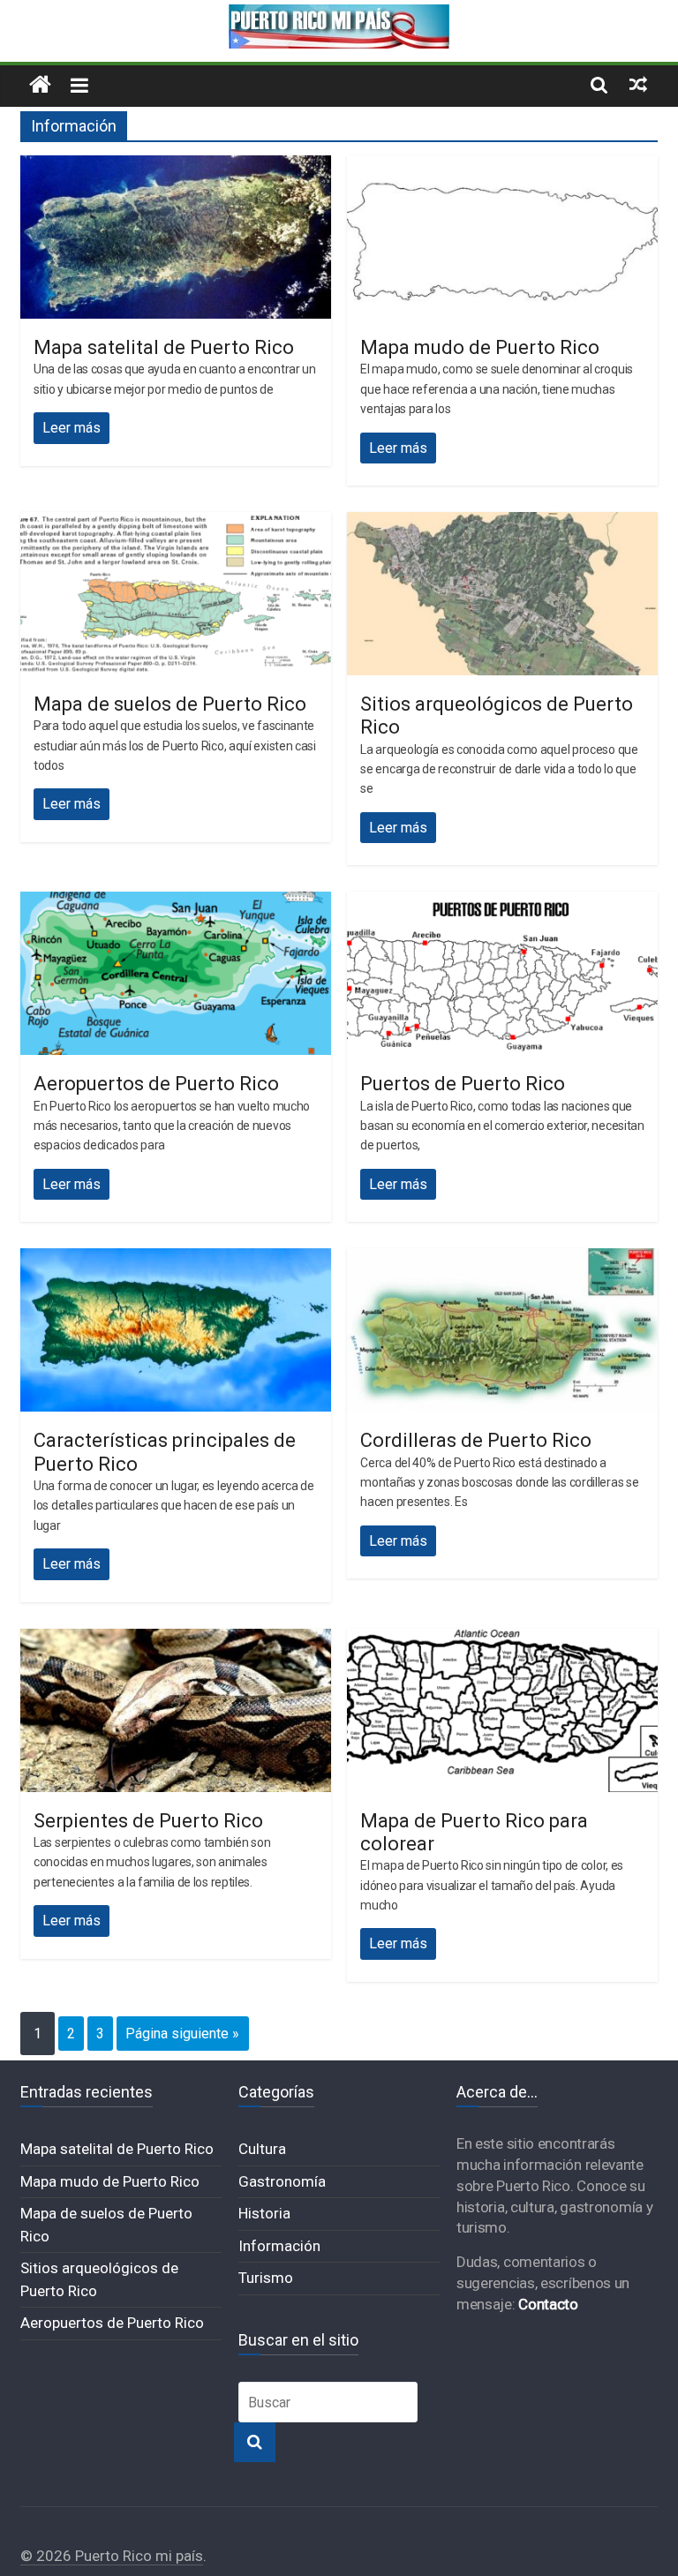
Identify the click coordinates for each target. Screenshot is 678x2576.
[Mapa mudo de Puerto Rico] (502, 166)
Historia (264, 2213)
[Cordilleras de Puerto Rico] (502, 1259)
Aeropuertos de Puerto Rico (156, 1084)
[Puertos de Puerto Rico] (502, 903)
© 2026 (48, 2556)
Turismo (266, 2278)
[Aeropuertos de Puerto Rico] (176, 903)
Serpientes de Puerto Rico (148, 1821)
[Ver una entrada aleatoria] (638, 84)
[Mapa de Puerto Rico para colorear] (502, 1640)
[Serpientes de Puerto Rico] (176, 1640)
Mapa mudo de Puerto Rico (480, 347)
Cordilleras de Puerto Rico (476, 1440)
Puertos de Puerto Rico (463, 1084)
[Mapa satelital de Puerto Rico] (176, 166)
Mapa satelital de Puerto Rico (164, 347)
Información (279, 2246)
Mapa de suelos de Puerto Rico (170, 704)
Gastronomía (282, 2181)
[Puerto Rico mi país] (40, 85)
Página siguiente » (182, 2034)
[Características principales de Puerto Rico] (176, 1259)
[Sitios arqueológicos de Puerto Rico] (502, 523)
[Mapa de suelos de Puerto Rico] (176, 523)
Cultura (262, 2149)
